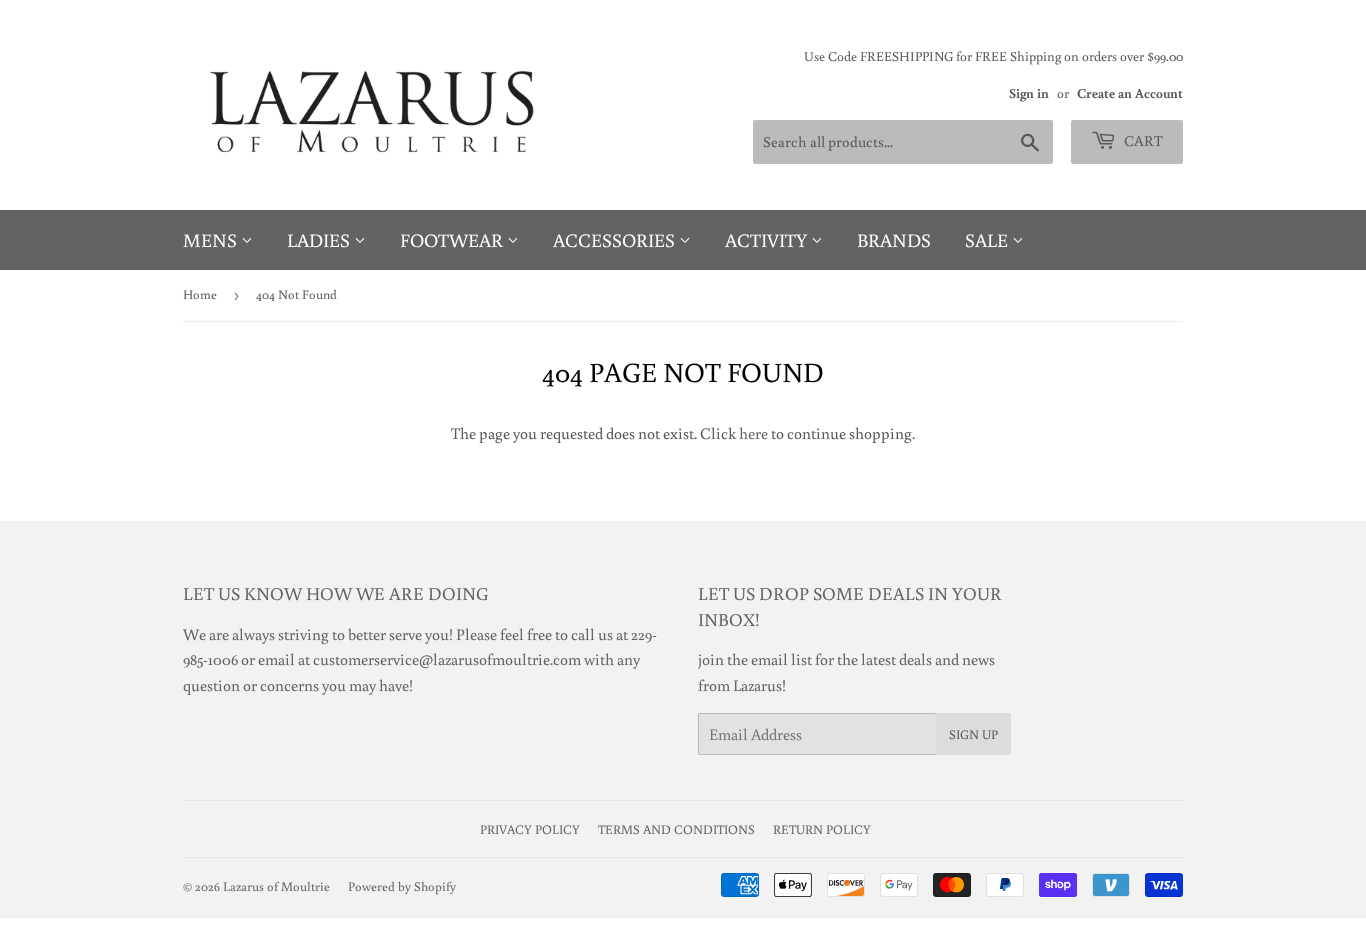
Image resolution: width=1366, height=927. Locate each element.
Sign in (1029, 93)
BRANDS (894, 239)
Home (200, 294)
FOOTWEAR (453, 239)
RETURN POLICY (822, 829)
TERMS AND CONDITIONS (676, 829)
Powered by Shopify (402, 886)
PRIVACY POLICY (530, 829)
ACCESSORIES (616, 239)
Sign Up (973, 734)
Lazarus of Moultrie (276, 886)
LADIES (320, 239)
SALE (988, 239)
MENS (212, 239)
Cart (1142, 140)
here (753, 433)
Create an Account (1130, 93)
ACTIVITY (768, 239)
